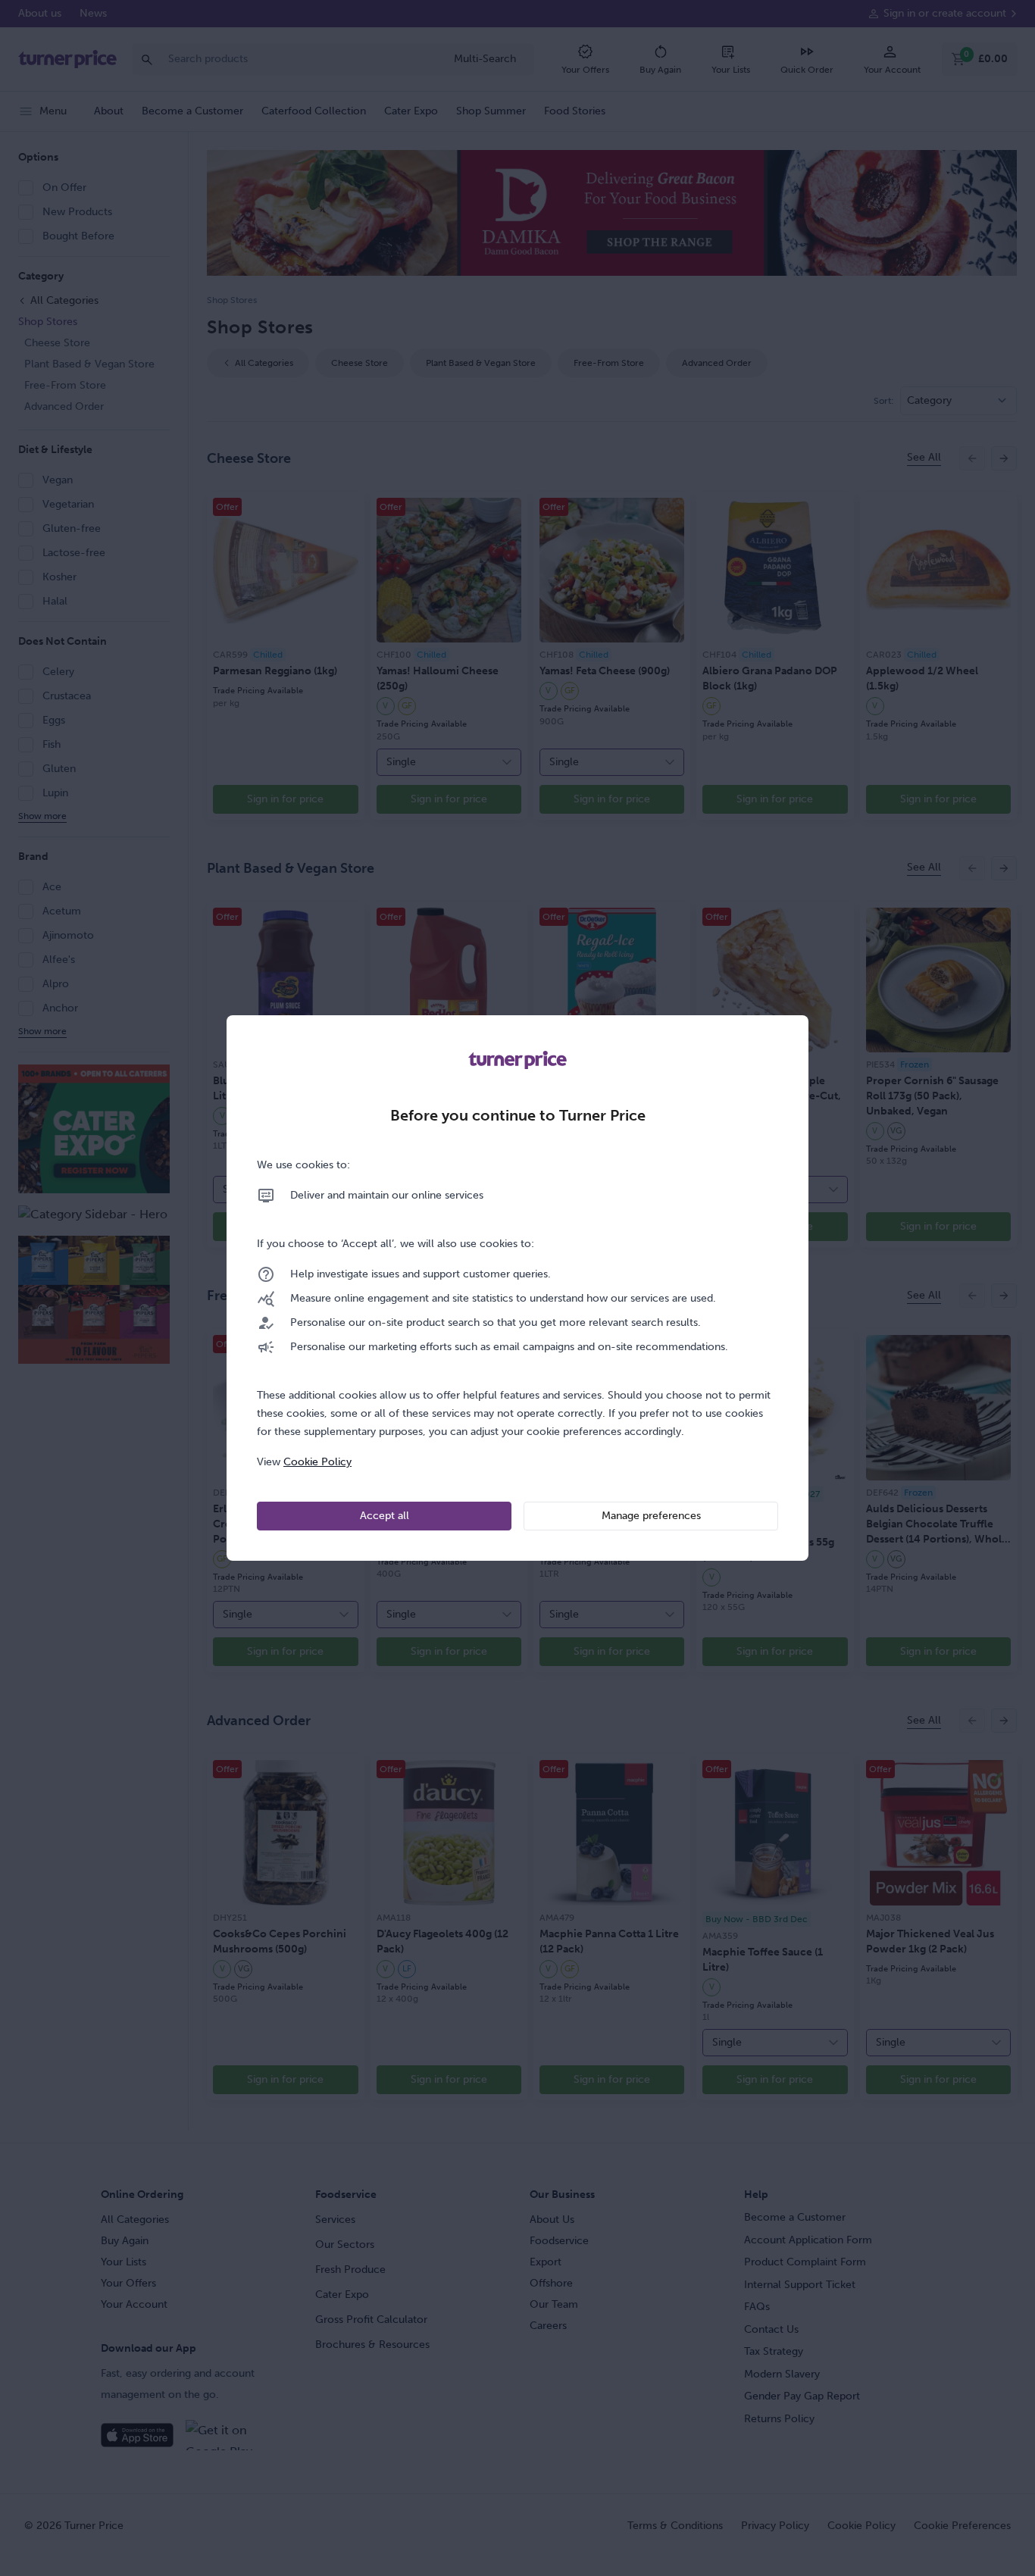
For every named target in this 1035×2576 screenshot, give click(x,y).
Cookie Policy (317, 1462)
